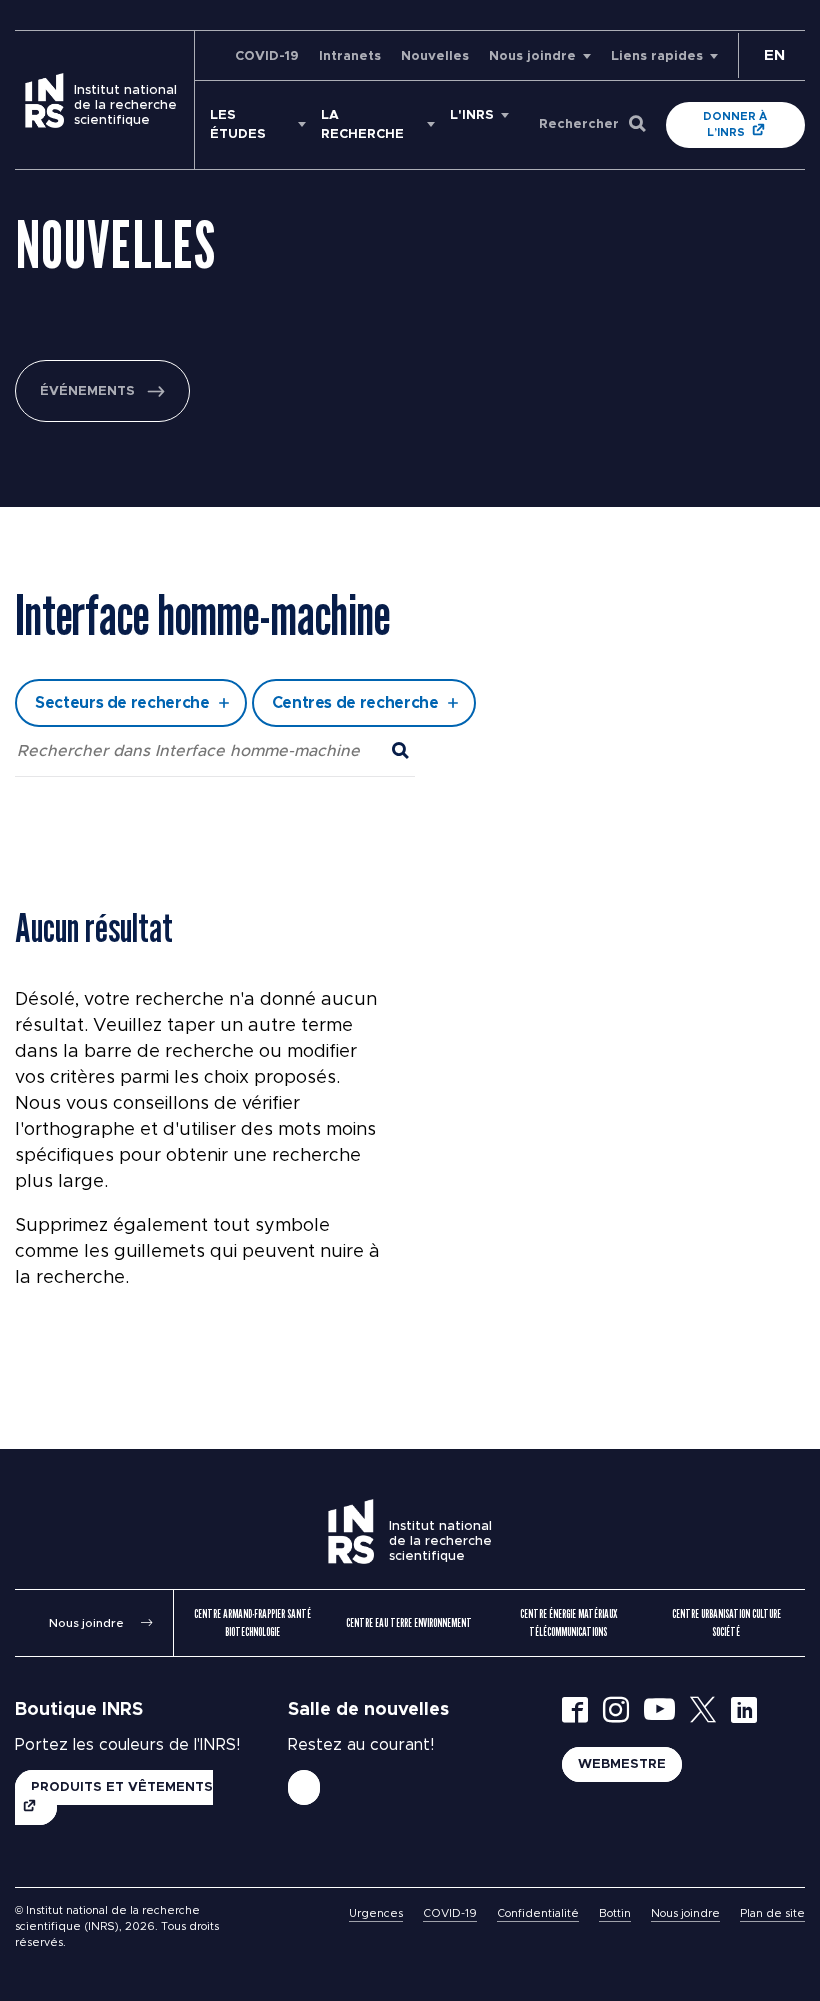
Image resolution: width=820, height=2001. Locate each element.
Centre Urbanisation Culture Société (726, 1622)
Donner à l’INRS (735, 124)
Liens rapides (657, 56)
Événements (87, 391)
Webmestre (622, 1764)
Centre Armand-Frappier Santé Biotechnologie (252, 1622)
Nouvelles (435, 56)
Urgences (376, 1913)
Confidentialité (538, 1913)
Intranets (350, 56)
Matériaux (233, 563)
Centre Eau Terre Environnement (409, 1622)
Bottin (615, 1913)
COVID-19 (267, 56)
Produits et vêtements (122, 1787)
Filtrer (410, 645)
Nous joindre (532, 56)
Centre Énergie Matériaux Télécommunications (568, 1622)
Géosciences (244, 509)
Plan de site (772, 1913)
